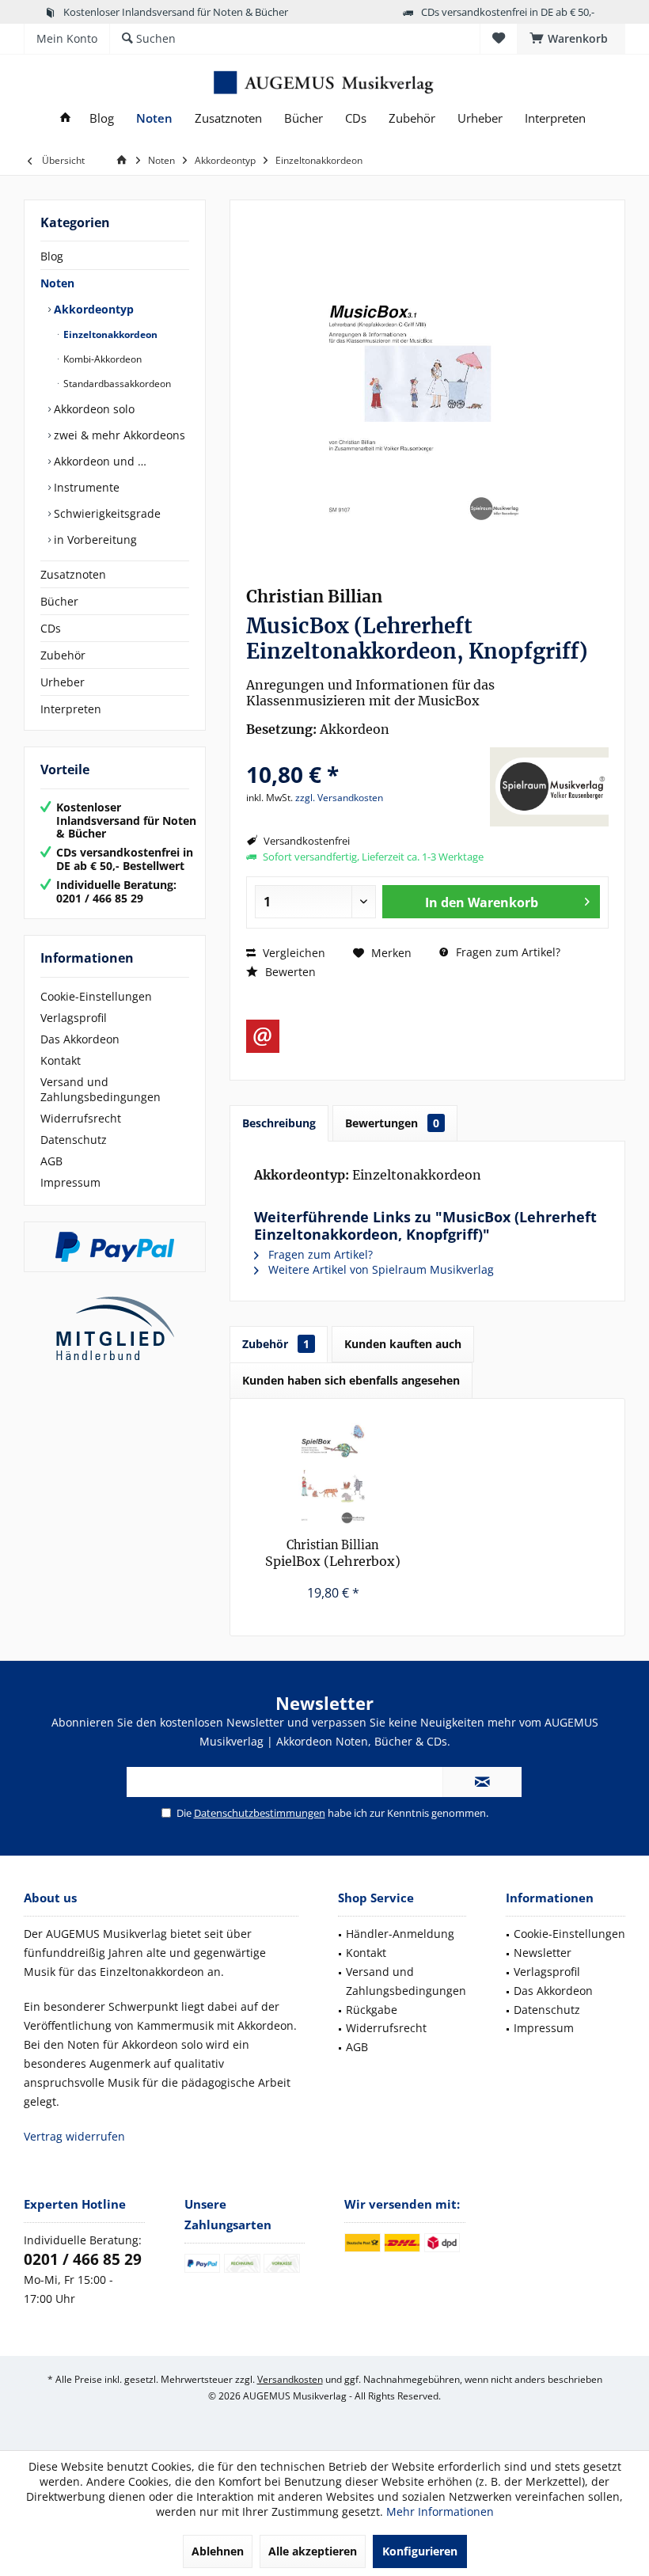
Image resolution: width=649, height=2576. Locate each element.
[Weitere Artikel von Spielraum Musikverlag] (549, 787)
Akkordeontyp (92, 309)
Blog (52, 256)
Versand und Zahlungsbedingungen (101, 1089)
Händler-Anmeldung (400, 1934)
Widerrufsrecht (81, 1118)
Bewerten (289, 972)
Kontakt (61, 1060)
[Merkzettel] (499, 38)
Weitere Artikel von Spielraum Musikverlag (380, 1269)
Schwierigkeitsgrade (106, 513)
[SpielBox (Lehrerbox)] (333, 1474)
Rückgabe (372, 2010)
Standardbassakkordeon (116, 384)
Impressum (70, 1182)
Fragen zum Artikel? (507, 952)
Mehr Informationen (440, 2511)
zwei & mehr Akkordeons (118, 435)
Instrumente (85, 487)
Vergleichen (292, 953)
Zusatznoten (73, 574)
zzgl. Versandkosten (339, 798)
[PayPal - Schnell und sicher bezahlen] (115, 1247)
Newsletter (543, 1953)
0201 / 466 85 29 (83, 2259)
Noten (57, 283)
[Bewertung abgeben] (366, 753)
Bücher (59, 601)
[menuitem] (571, 39)
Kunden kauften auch (403, 1344)
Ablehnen (218, 2551)
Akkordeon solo (93, 409)
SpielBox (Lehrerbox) (333, 1553)
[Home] (65, 118)
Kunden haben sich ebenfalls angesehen (351, 1380)
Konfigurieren (420, 2551)
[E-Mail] (263, 1036)
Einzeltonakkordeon (109, 334)
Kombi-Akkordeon (101, 359)
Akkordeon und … (99, 461)
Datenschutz (74, 1140)
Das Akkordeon (80, 1039)
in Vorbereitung (94, 540)
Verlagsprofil (74, 1018)
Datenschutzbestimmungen (260, 1813)
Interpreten (71, 709)
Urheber (63, 682)
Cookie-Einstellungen (96, 996)
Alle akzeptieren (313, 2551)
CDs (51, 628)
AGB (51, 1161)
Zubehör (63, 655)
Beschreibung (279, 1123)
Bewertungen (392, 1123)
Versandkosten (290, 2379)
